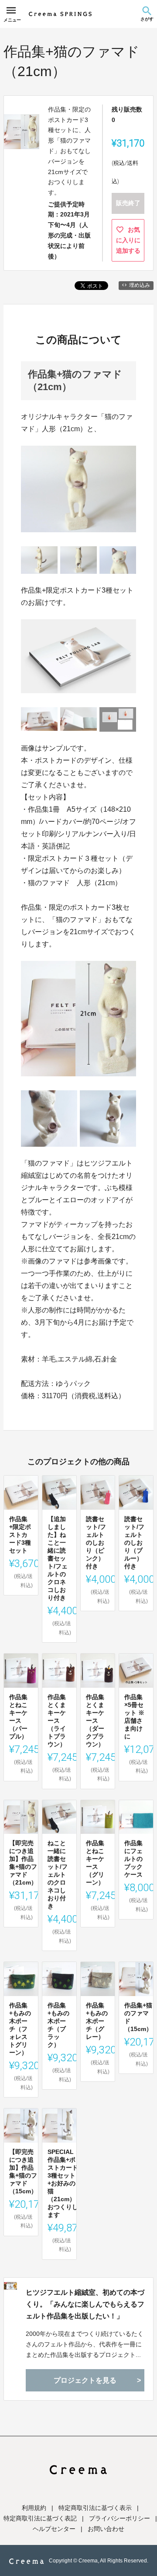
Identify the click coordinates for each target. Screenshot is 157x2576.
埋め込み (140, 285)
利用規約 (34, 2508)
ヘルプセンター (54, 2529)
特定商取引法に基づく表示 (95, 2508)
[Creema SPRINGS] (60, 14)
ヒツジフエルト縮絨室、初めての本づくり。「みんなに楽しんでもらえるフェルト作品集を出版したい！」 (85, 2304)
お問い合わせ (106, 2529)
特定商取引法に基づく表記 (40, 2518)
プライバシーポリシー (119, 2518)
